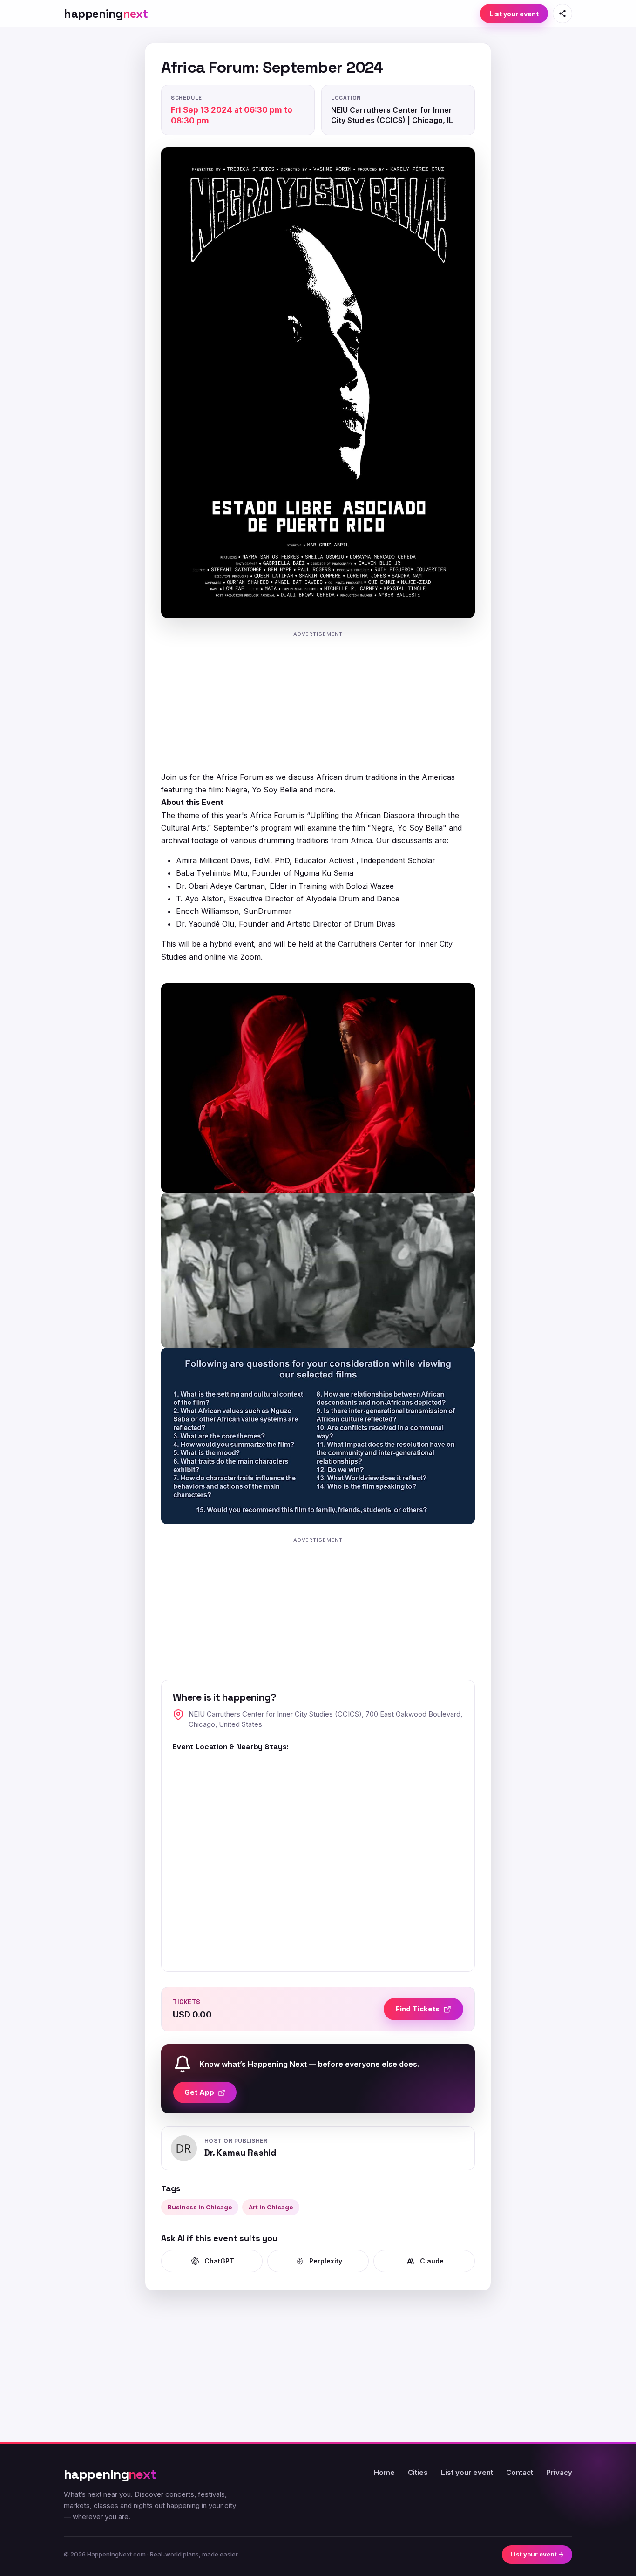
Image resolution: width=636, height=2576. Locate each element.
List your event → (537, 2554)
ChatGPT (219, 2261)
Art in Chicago (271, 2207)
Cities (418, 2472)
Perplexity (326, 2261)
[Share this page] (562, 14)
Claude (432, 2261)
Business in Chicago (200, 2207)
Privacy (559, 2472)
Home (384, 2472)
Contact (520, 2472)
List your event (514, 14)
